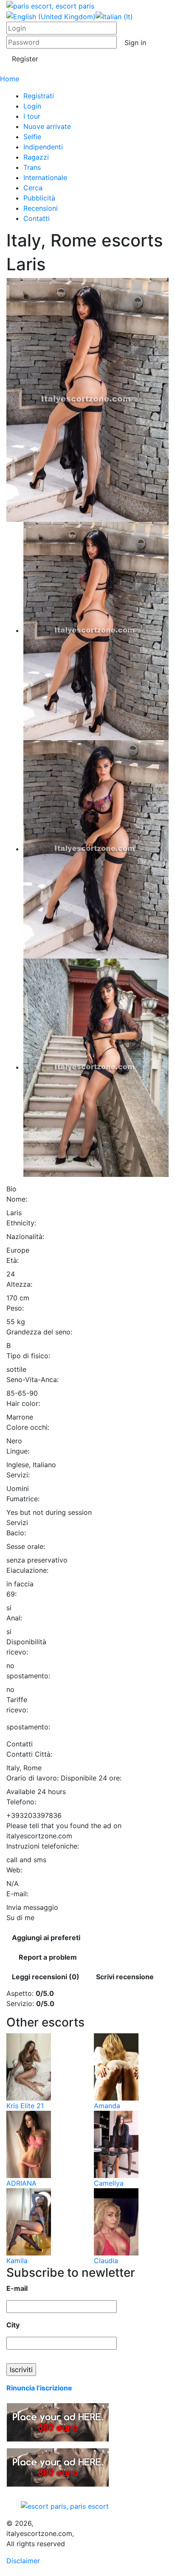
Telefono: (21, 1802)
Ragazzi (36, 157)
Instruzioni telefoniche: (43, 1846)
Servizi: (18, 1475)
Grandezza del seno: (39, 1332)
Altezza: (19, 1284)
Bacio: (16, 1533)
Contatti (37, 218)
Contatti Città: (29, 1754)
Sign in (135, 43)
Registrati (39, 96)
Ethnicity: (21, 1223)
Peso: (15, 1308)
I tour (32, 116)
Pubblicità (39, 198)
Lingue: (18, 1451)
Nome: (17, 1199)
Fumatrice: (23, 1499)
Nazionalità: (25, 1236)
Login (32, 106)
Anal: (14, 1618)
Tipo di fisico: (28, 1356)
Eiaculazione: (27, 1570)
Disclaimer (23, 2561)
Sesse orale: (26, 1546)
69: (11, 1594)
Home (10, 79)
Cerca (33, 188)
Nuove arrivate (47, 126)
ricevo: (17, 1652)
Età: (13, 1260)
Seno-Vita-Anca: (32, 1380)
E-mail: (17, 1894)
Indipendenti (43, 147)
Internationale (45, 177)
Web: (14, 1870)
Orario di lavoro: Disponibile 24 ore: (64, 1778)
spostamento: (28, 1676)
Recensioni (41, 208)
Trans (32, 167)
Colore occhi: (28, 1427)
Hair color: (23, 1403)
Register (25, 59)
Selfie (32, 137)
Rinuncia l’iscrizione (39, 2388)
